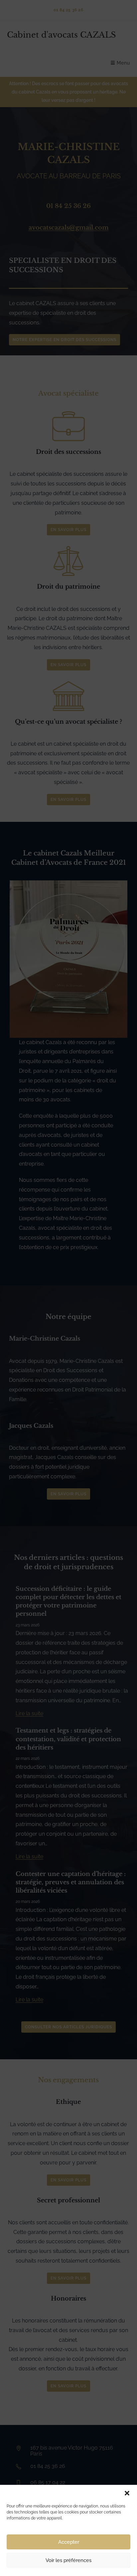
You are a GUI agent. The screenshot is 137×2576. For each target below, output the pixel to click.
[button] (127, 2493)
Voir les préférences (68, 2560)
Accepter (69, 2542)
